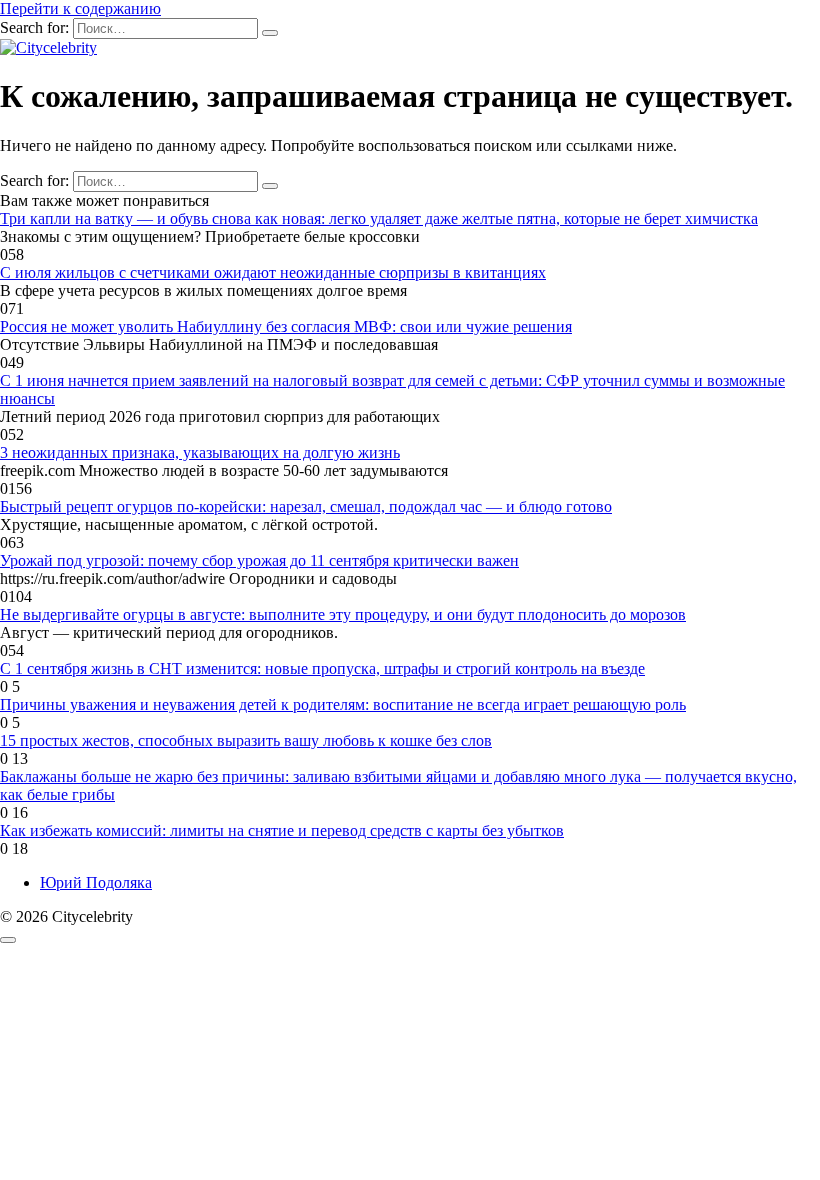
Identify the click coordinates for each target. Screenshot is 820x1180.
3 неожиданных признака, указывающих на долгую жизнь (200, 452)
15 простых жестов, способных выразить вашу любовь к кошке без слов (246, 740)
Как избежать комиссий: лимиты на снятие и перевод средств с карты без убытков (282, 830)
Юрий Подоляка (96, 882)
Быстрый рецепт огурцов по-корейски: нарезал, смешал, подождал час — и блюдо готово (306, 506)
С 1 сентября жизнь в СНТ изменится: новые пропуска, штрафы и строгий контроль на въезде (322, 668)
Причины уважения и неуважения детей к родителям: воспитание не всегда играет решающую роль (343, 704)
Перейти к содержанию (80, 8)
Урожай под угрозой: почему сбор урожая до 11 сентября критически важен (259, 560)
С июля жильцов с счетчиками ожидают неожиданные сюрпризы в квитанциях (273, 272)
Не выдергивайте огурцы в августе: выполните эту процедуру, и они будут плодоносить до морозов (343, 614)
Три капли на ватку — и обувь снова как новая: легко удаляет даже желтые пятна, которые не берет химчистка (379, 218)
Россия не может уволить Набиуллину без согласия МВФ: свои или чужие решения (286, 326)
